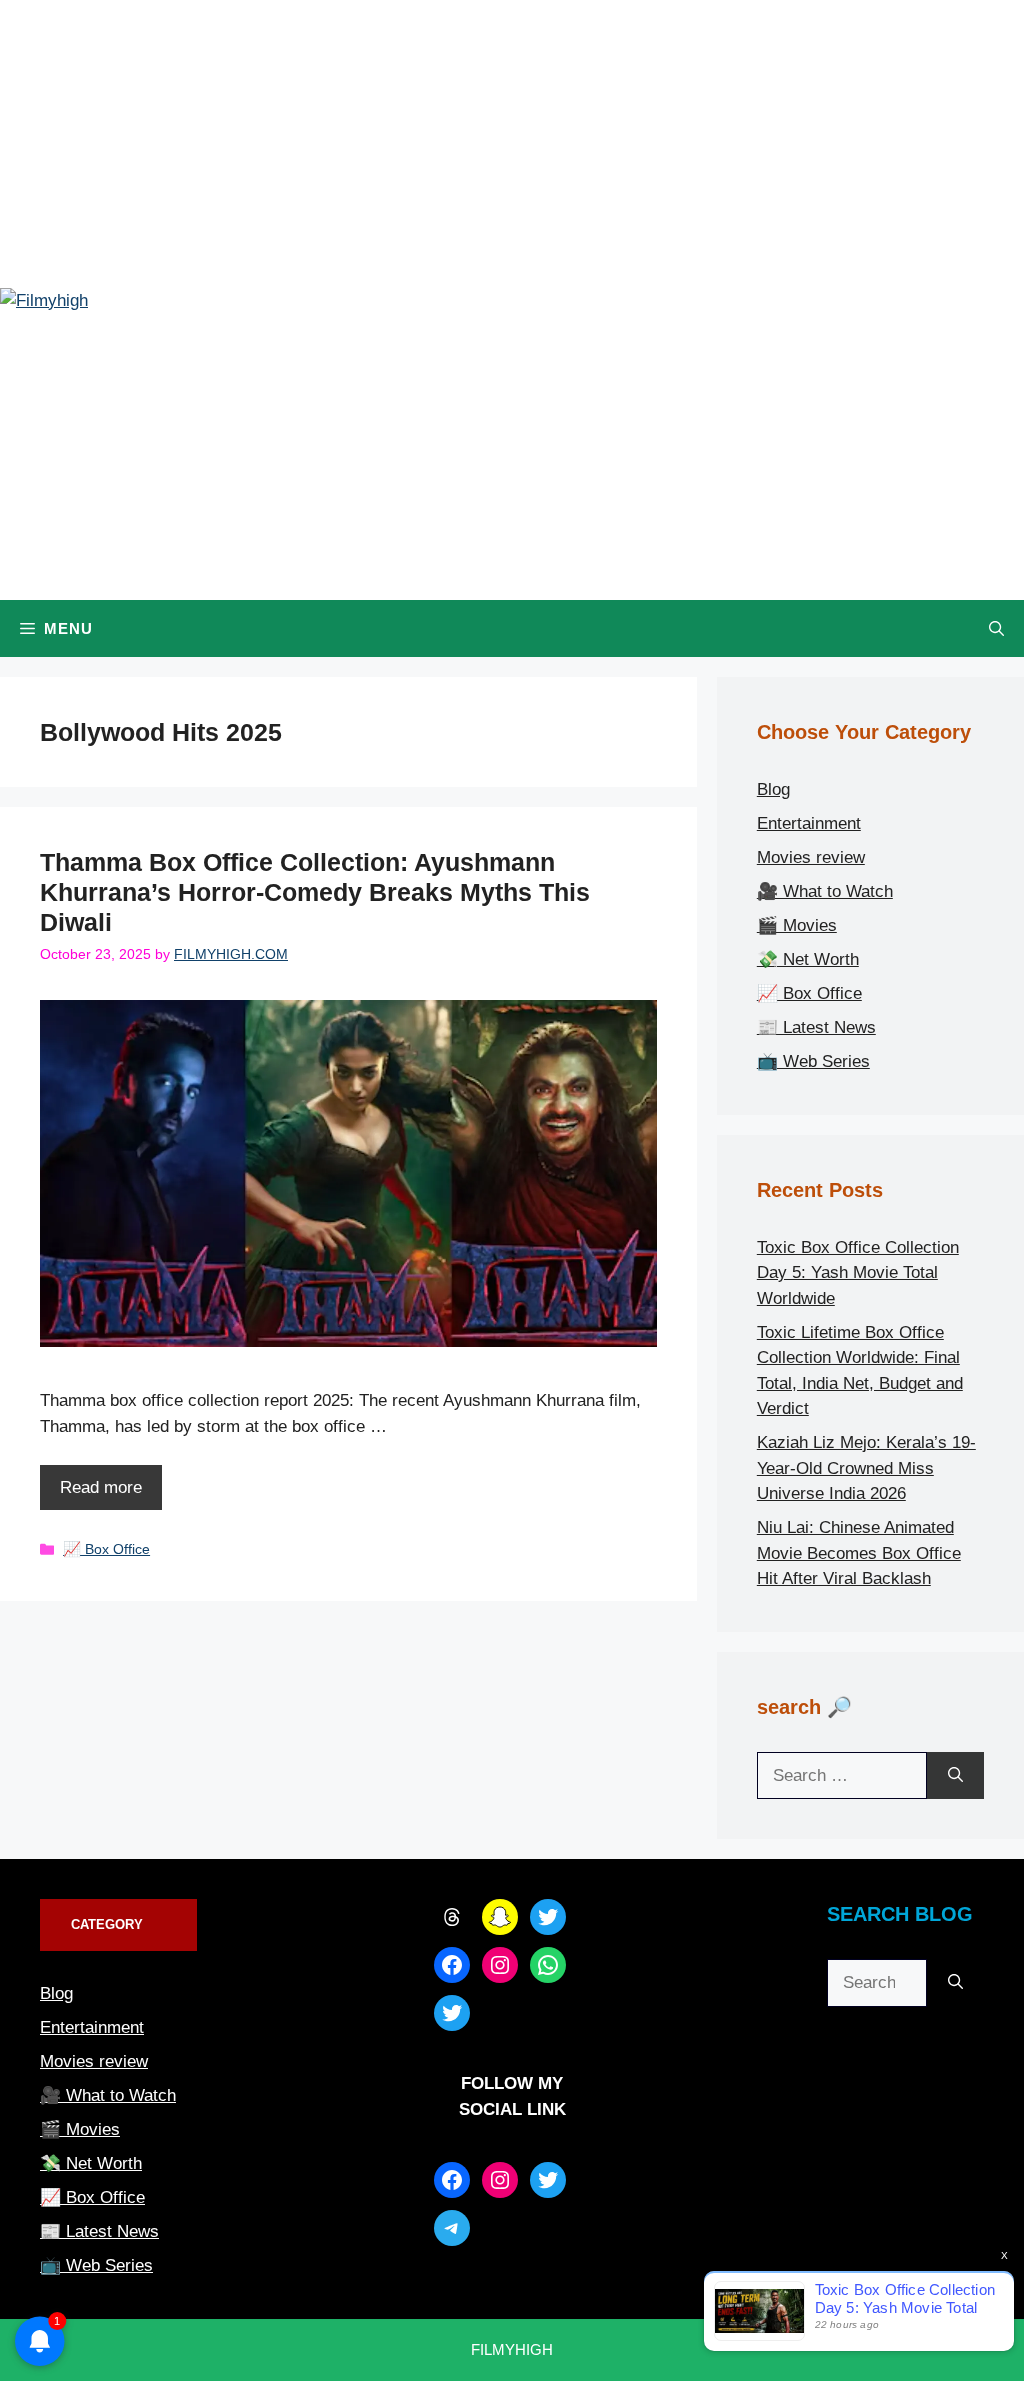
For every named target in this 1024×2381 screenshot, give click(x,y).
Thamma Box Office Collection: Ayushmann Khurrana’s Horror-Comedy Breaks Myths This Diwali (315, 892)
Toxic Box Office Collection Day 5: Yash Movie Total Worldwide (858, 1273)
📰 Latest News (816, 1027)
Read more (101, 1487)
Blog (773, 789)
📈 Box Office (106, 1549)
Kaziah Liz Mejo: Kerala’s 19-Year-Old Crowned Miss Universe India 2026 (866, 1468)
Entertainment (809, 823)
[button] (996, 628)
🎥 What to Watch (825, 891)
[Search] (955, 1776)
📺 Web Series (813, 1061)
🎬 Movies (797, 925)
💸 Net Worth (808, 959)
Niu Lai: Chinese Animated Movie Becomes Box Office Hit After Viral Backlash (859, 1553)
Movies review (811, 857)
